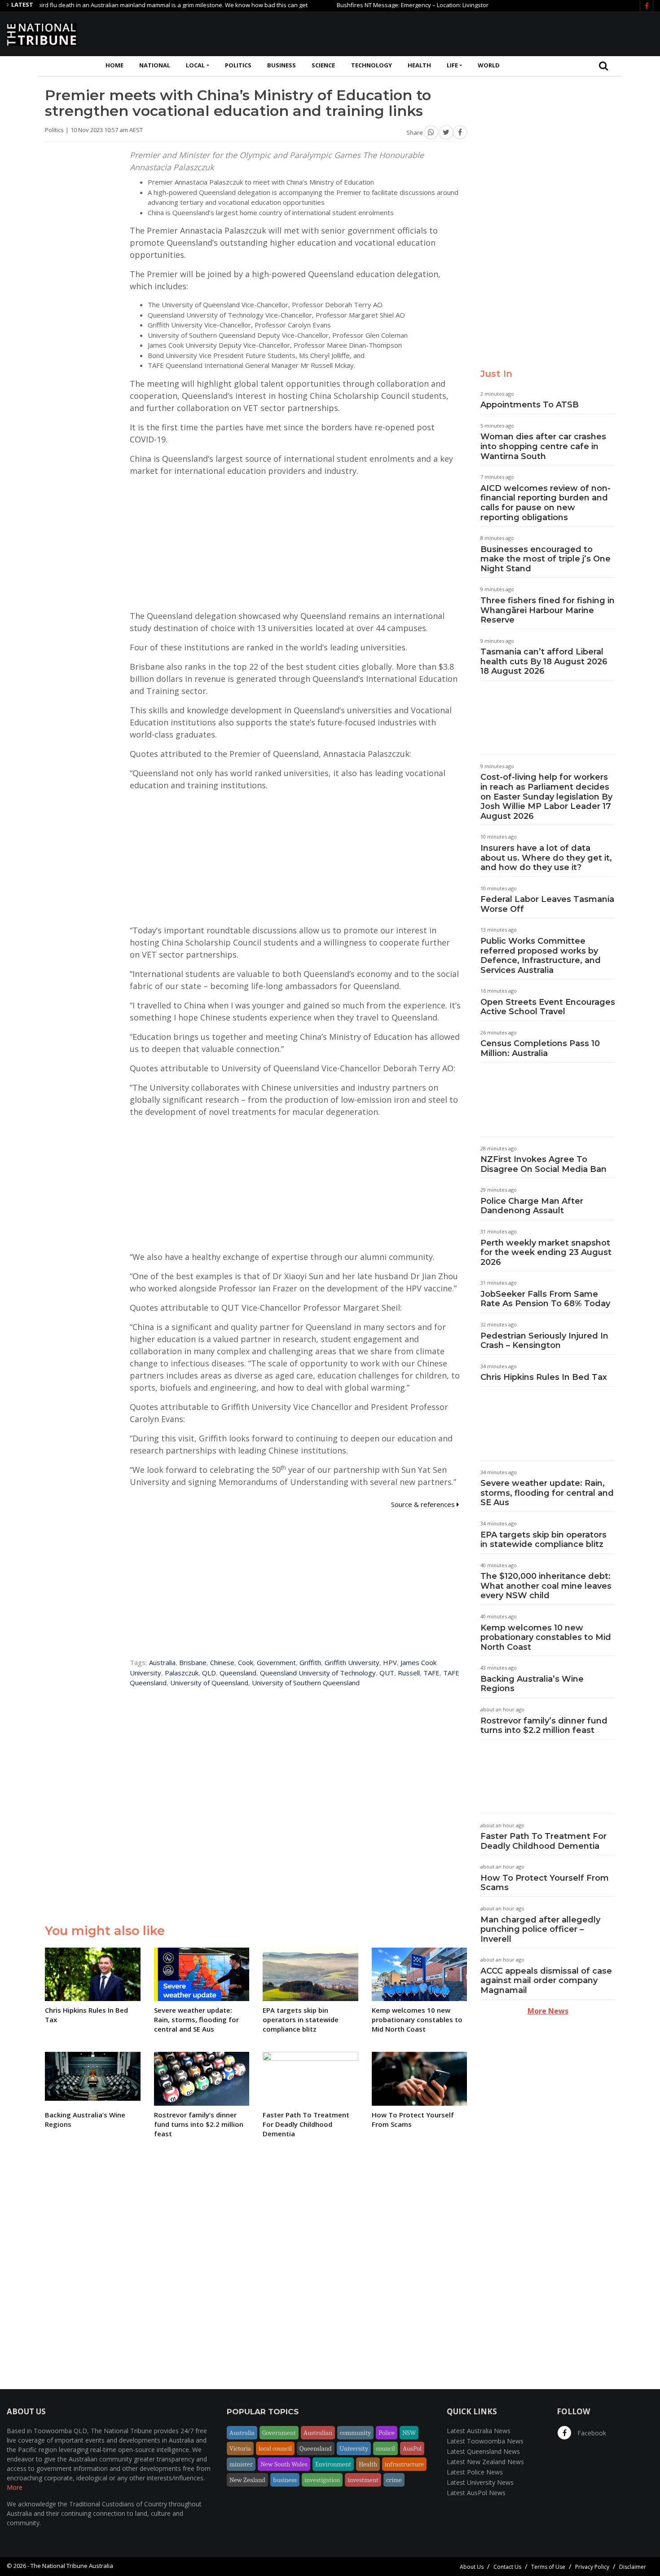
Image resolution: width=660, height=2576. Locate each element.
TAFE (431, 1673)
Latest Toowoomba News (485, 2441)
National (155, 65)
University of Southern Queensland (306, 1683)
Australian (318, 2433)
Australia (162, 1662)
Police (387, 2433)
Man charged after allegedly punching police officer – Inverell (540, 1929)
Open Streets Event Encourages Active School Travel (548, 1007)
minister (241, 2464)
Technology (372, 65)
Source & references (424, 1504)
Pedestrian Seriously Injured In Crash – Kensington (544, 1341)
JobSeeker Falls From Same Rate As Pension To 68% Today (545, 1299)
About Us (472, 2567)
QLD (209, 1673)
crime (394, 2480)
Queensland (238, 1673)
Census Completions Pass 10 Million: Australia (540, 1048)
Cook (246, 1662)
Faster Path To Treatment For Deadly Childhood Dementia (543, 1841)
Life (452, 65)
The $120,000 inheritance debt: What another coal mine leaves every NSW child (546, 1586)
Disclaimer (633, 2567)
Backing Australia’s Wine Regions (532, 1684)
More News (548, 2011)
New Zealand (247, 2480)
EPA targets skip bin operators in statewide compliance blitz (543, 1540)
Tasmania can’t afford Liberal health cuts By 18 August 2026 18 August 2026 (544, 661)
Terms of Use (548, 2567)
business (285, 2480)
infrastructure (404, 2464)
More (15, 2487)
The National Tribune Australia (72, 2566)
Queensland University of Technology (318, 1673)
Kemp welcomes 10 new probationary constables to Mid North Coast (546, 1637)
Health (419, 65)
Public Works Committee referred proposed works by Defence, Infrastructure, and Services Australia (541, 956)
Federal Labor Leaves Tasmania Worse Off (547, 904)
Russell (409, 1673)
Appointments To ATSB (530, 405)
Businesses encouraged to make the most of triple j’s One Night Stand (546, 559)
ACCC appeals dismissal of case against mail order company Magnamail (546, 1981)
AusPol (412, 2448)
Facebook (591, 2433)
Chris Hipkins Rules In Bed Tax (544, 1377)
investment (363, 2480)
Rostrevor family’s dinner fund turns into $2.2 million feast (544, 1726)
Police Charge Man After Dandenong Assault (532, 1206)
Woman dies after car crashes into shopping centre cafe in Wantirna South (543, 446)
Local (195, 65)
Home (114, 65)
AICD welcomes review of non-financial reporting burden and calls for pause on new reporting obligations (546, 503)
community (355, 2433)
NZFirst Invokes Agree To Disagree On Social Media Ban (543, 1164)
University (354, 2448)
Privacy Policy (592, 2567)
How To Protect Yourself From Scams (545, 1883)
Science (323, 65)
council (385, 2448)
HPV (390, 1662)
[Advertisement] (490, 33)
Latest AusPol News (476, 2493)
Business (282, 65)
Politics (238, 65)
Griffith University (352, 1662)
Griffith (310, 1662)
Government (276, 1662)
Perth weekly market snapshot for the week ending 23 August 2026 (546, 1253)
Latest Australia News (479, 2431)
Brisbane (193, 1662)
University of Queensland (209, 1683)
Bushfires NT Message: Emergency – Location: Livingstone (370, 5)
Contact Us (507, 2567)
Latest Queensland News (483, 2451)
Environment (333, 2464)
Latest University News (480, 2482)
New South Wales (284, 2464)
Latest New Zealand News (485, 2462)
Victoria (240, 2448)
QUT (387, 1673)
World (489, 65)
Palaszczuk (182, 1673)
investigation (322, 2480)
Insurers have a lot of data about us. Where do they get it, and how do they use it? (546, 858)
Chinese (222, 1662)
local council (275, 2448)
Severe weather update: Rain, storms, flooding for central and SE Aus (547, 1493)
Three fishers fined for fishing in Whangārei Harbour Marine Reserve (548, 610)
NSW (409, 2433)
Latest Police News (475, 2472)
